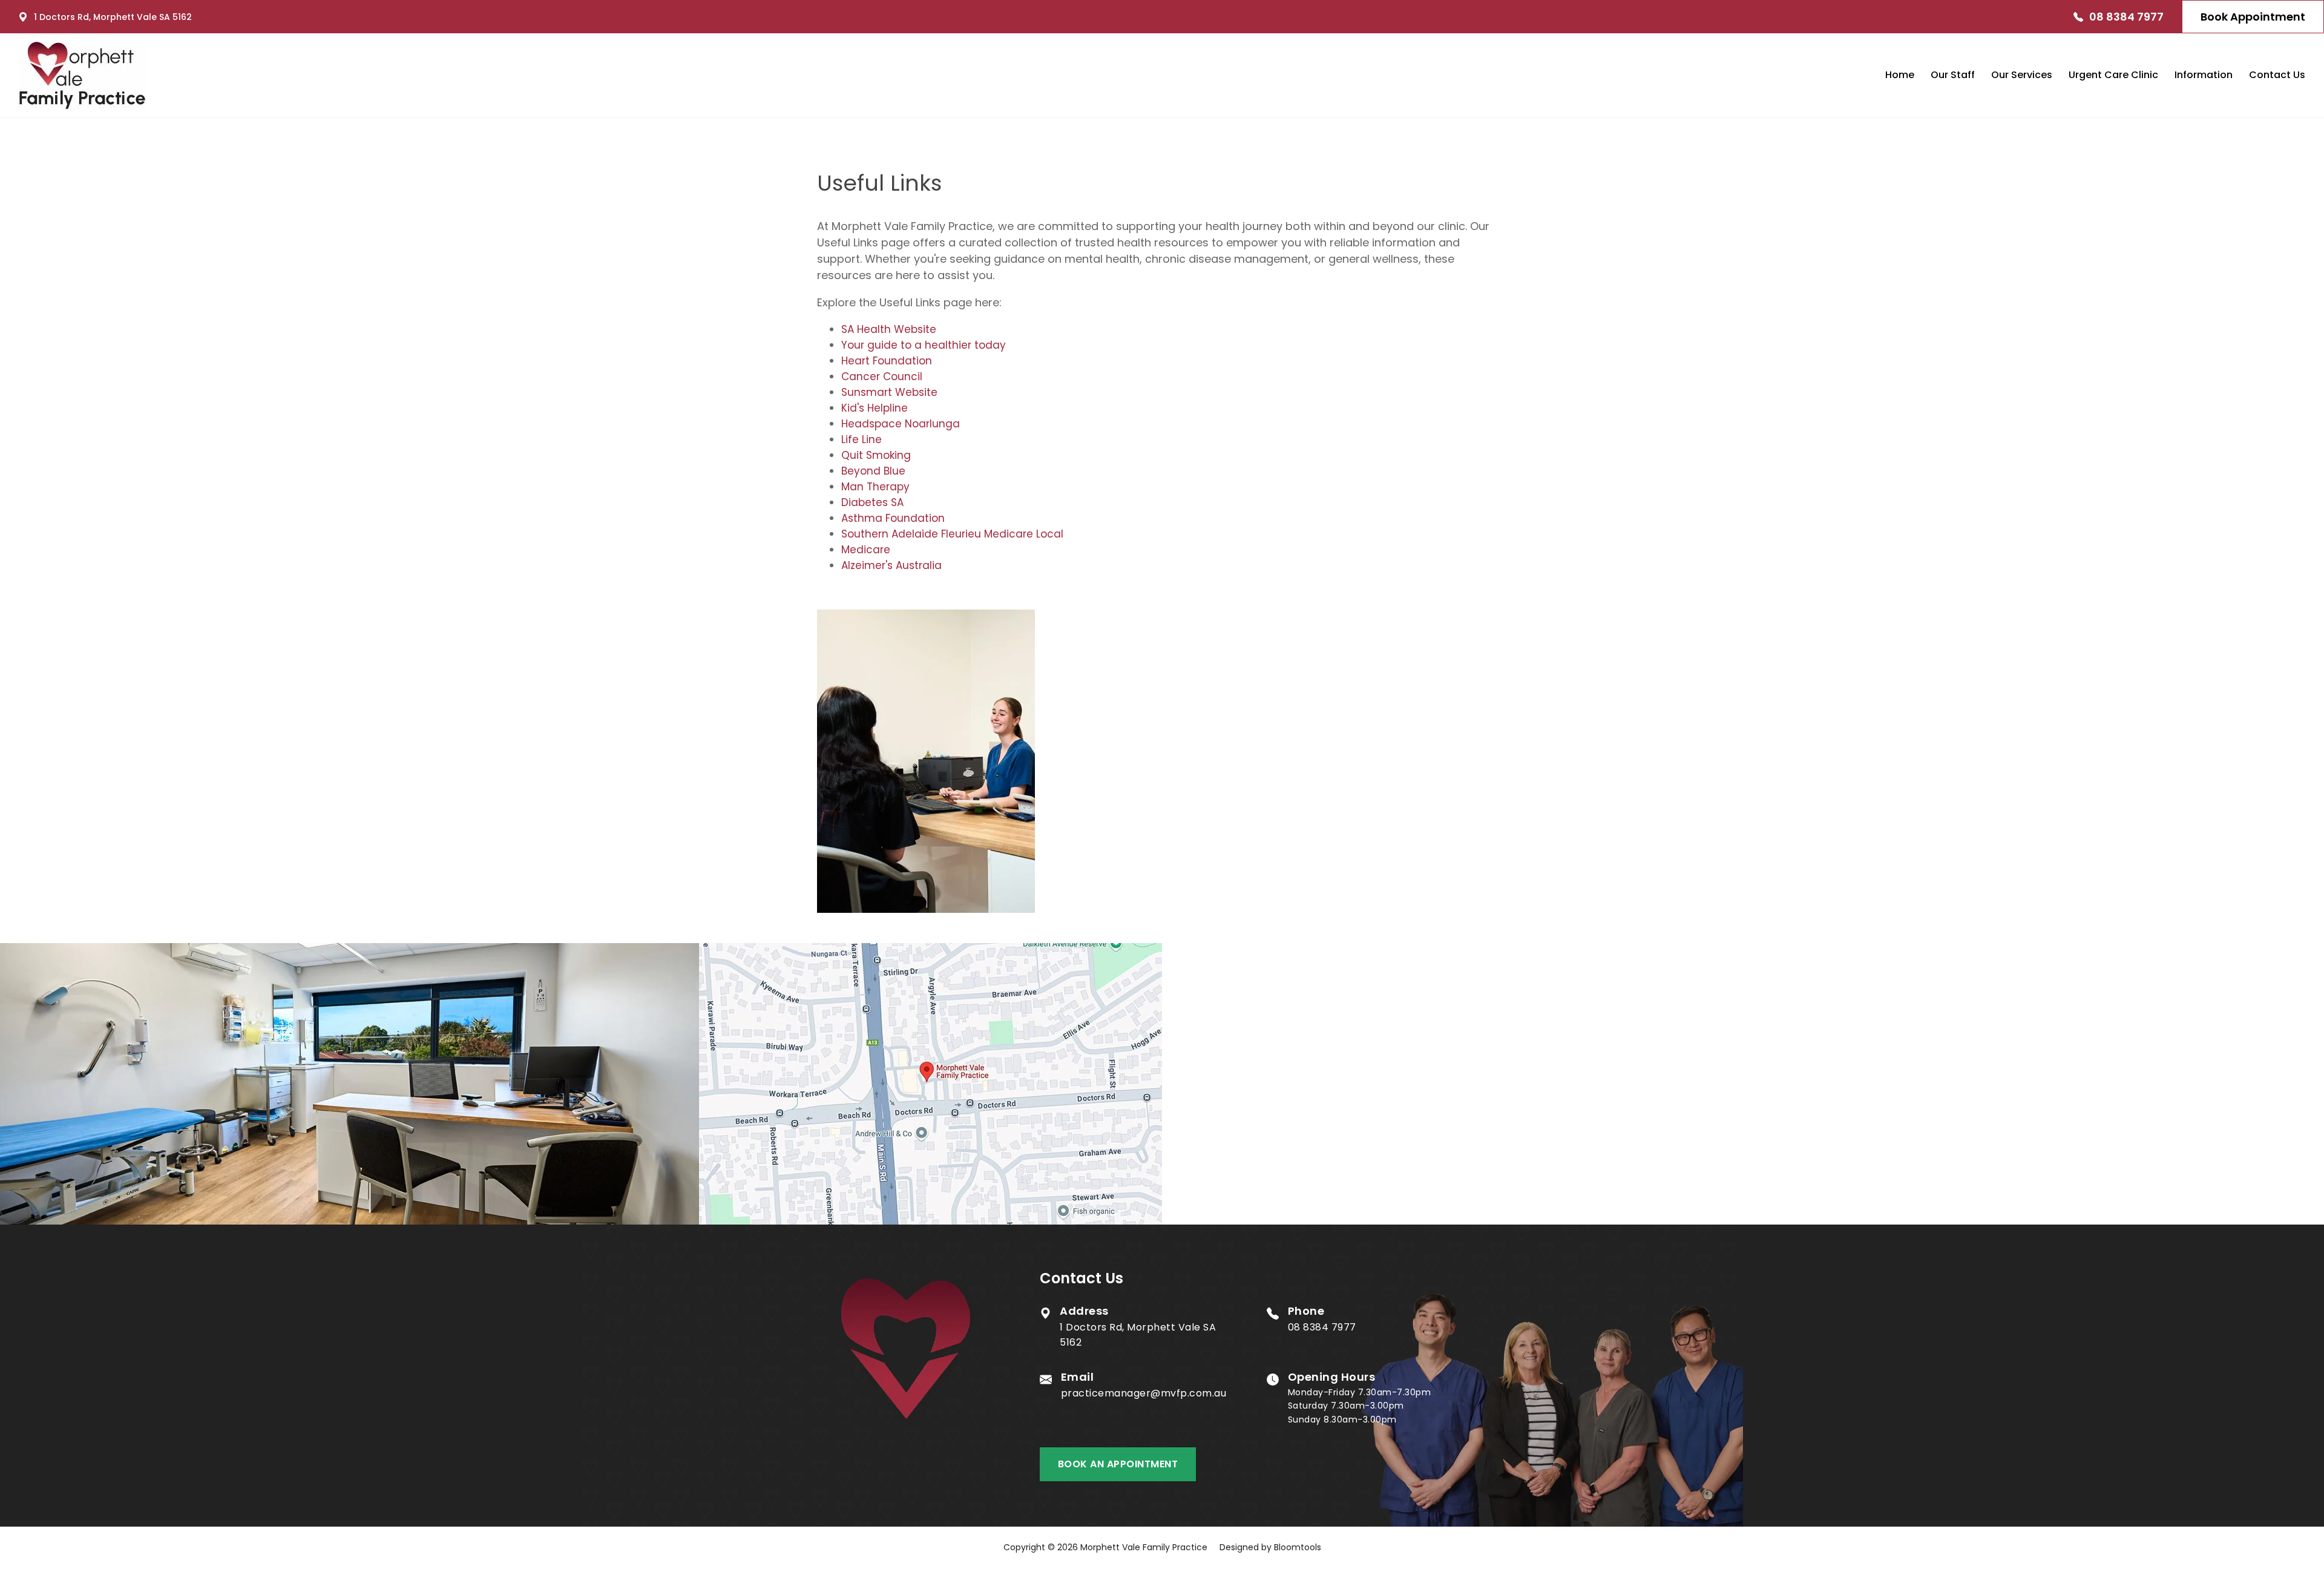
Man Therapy (875, 487)
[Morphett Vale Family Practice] (82, 75)
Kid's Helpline (875, 408)
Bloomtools (1298, 1547)
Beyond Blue (873, 471)
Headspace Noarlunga (901, 424)
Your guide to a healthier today (924, 345)
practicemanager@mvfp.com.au (1144, 1386)
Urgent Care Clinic (2113, 75)
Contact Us (2277, 75)
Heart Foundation (887, 361)
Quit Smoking (876, 455)
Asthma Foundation (893, 518)
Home (1900, 75)
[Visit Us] (931, 1084)
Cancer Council (882, 377)
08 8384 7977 (2126, 17)
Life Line (862, 439)
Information (2204, 75)
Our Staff (1953, 75)
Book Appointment (2253, 17)
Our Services (2022, 75)
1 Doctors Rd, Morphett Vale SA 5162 (113, 17)
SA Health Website (889, 329)
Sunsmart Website (889, 392)
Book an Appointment (1118, 1464)
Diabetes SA (872, 502)
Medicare (866, 550)
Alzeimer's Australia (891, 565)
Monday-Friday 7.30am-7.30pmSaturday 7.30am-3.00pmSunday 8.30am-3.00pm (1360, 1399)
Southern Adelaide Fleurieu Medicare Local (952, 534)
